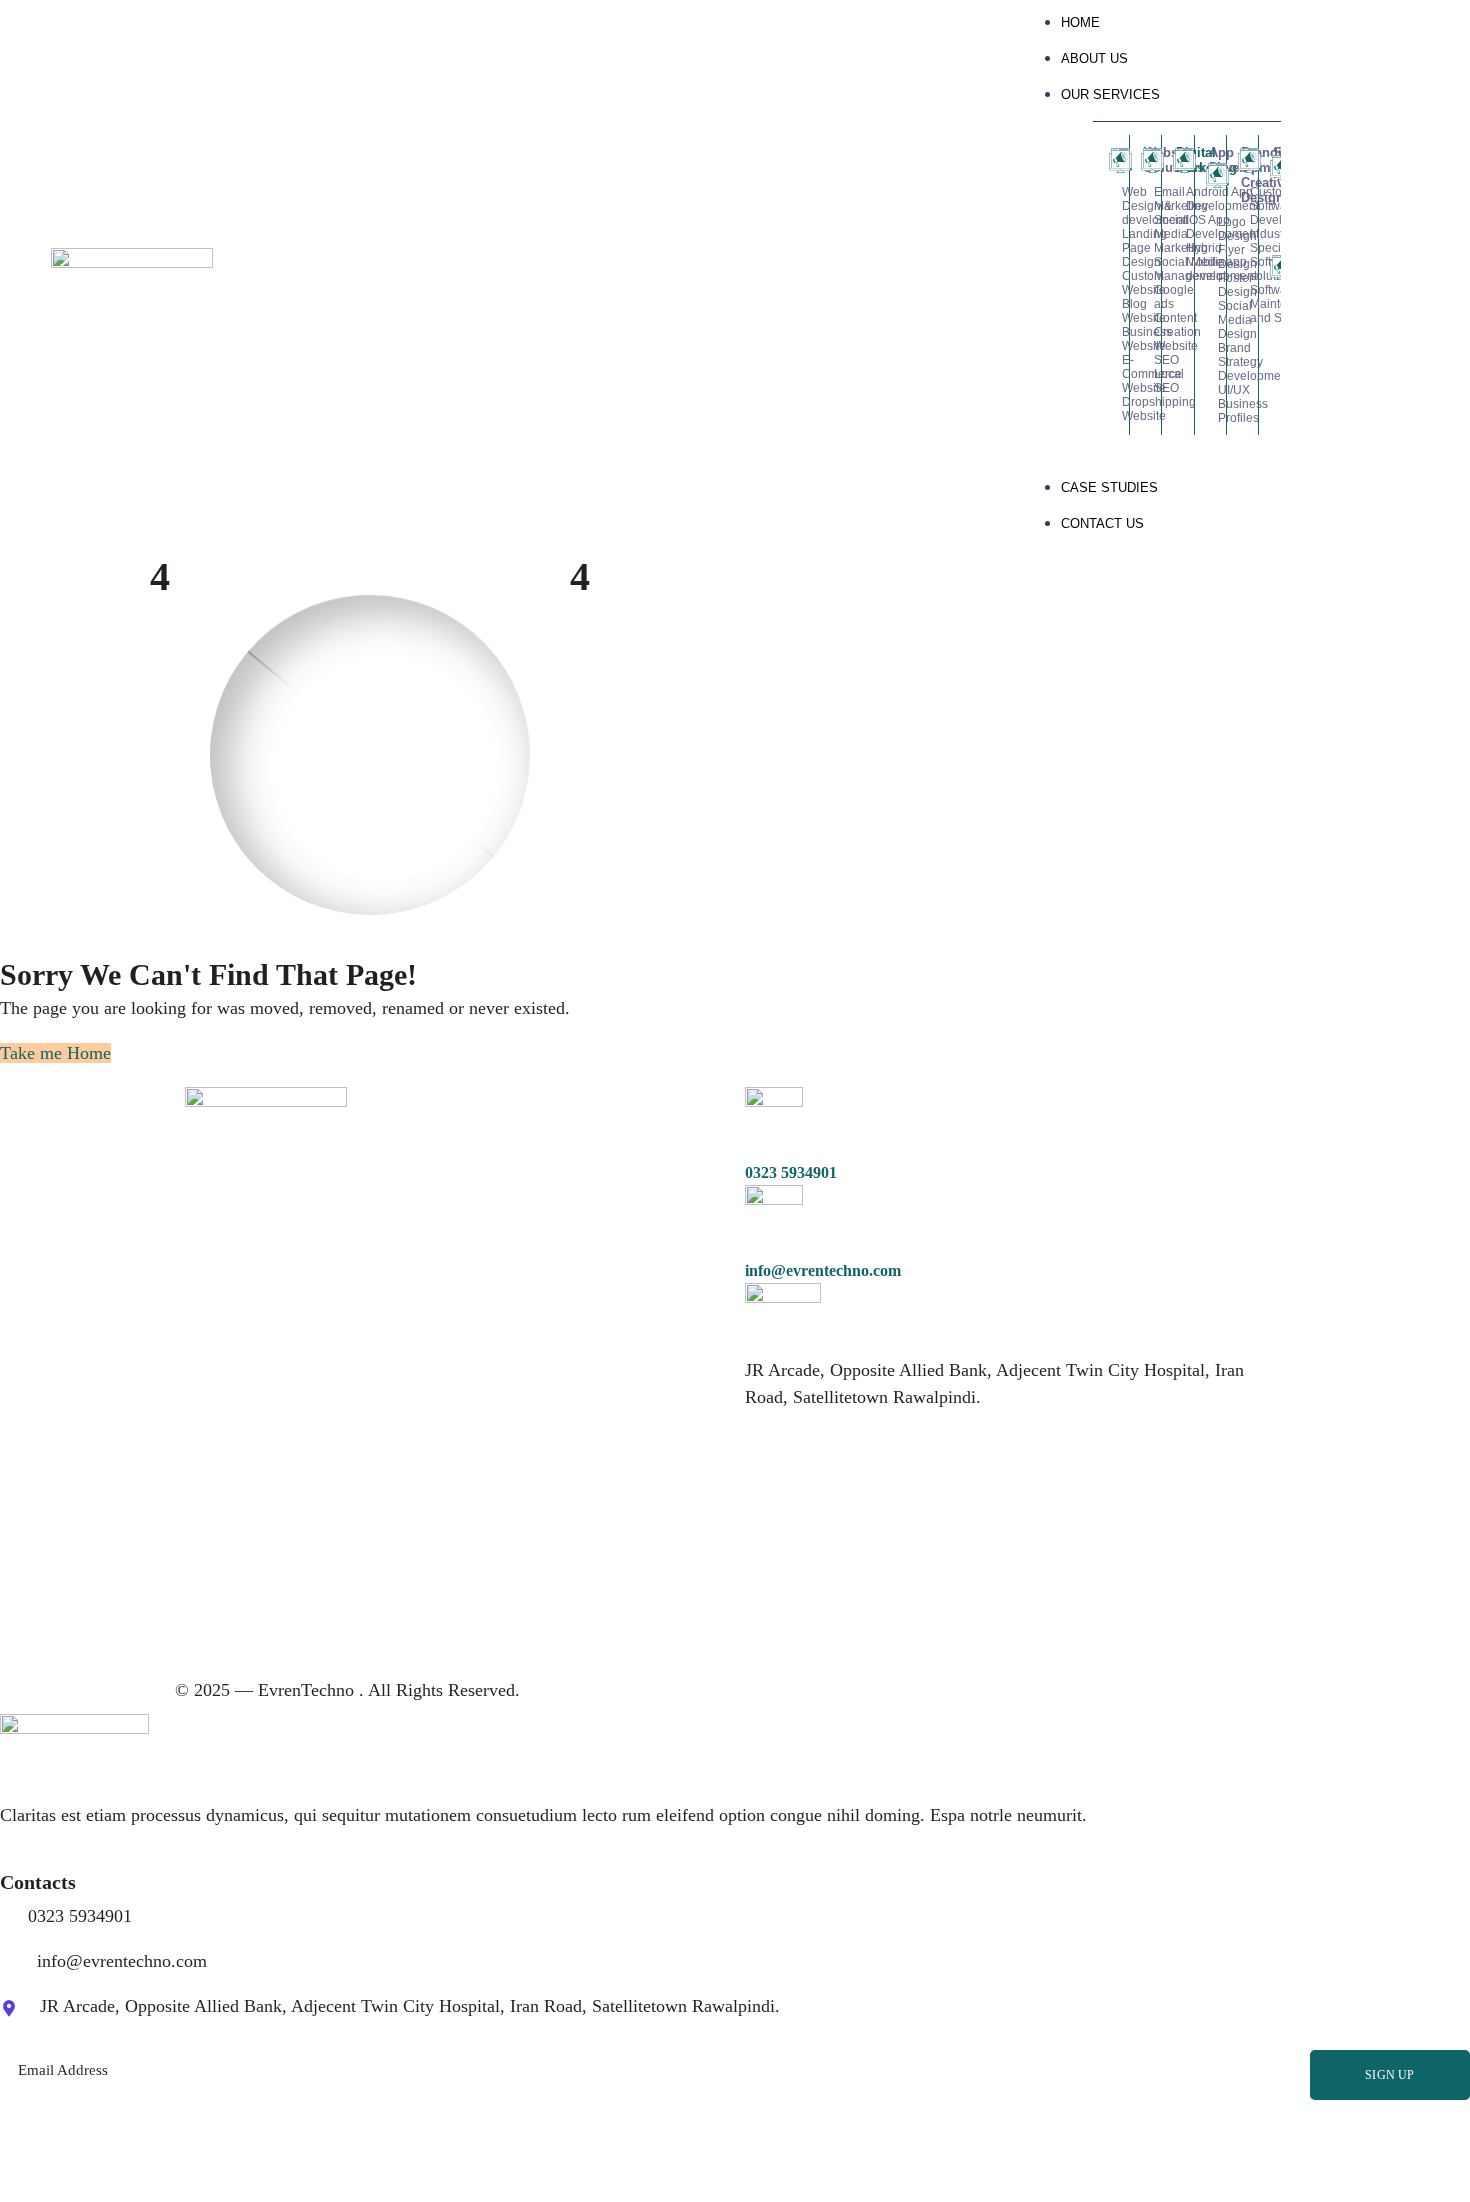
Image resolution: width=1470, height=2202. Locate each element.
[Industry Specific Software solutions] (1242, 255)
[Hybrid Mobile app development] (1177, 262)
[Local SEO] (1145, 381)
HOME (1080, 22)
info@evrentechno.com (823, 1270)
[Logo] (132, 261)
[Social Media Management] (1145, 269)
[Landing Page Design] (1113, 248)
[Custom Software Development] (1242, 206)
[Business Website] (1113, 339)
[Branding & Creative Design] (1210, 175)
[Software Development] (1242, 160)
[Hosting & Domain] (1275, 221)
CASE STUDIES (1109, 487)
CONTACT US (1102, 523)
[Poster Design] (1210, 285)
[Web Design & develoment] (1113, 206)
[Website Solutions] (1113, 160)
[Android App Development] (1177, 199)
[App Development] (1177, 160)
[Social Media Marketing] (1145, 234)
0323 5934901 (791, 1172)
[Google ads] (1145, 297)
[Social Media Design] (1210, 320)
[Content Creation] (1145, 325)
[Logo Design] (1210, 229)
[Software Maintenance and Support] (1242, 304)
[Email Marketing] (1145, 199)
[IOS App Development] (1177, 227)
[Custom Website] (1113, 283)
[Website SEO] (1145, 353)
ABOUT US (1094, 58)
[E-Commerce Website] (1113, 374)
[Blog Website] (1113, 311)
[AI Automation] (1275, 306)
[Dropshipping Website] (1113, 409)
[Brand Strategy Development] (1210, 362)
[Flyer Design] (1210, 257)
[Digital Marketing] (1145, 160)
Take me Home (55, 1053)
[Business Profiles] (1210, 411)
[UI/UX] (1210, 390)
